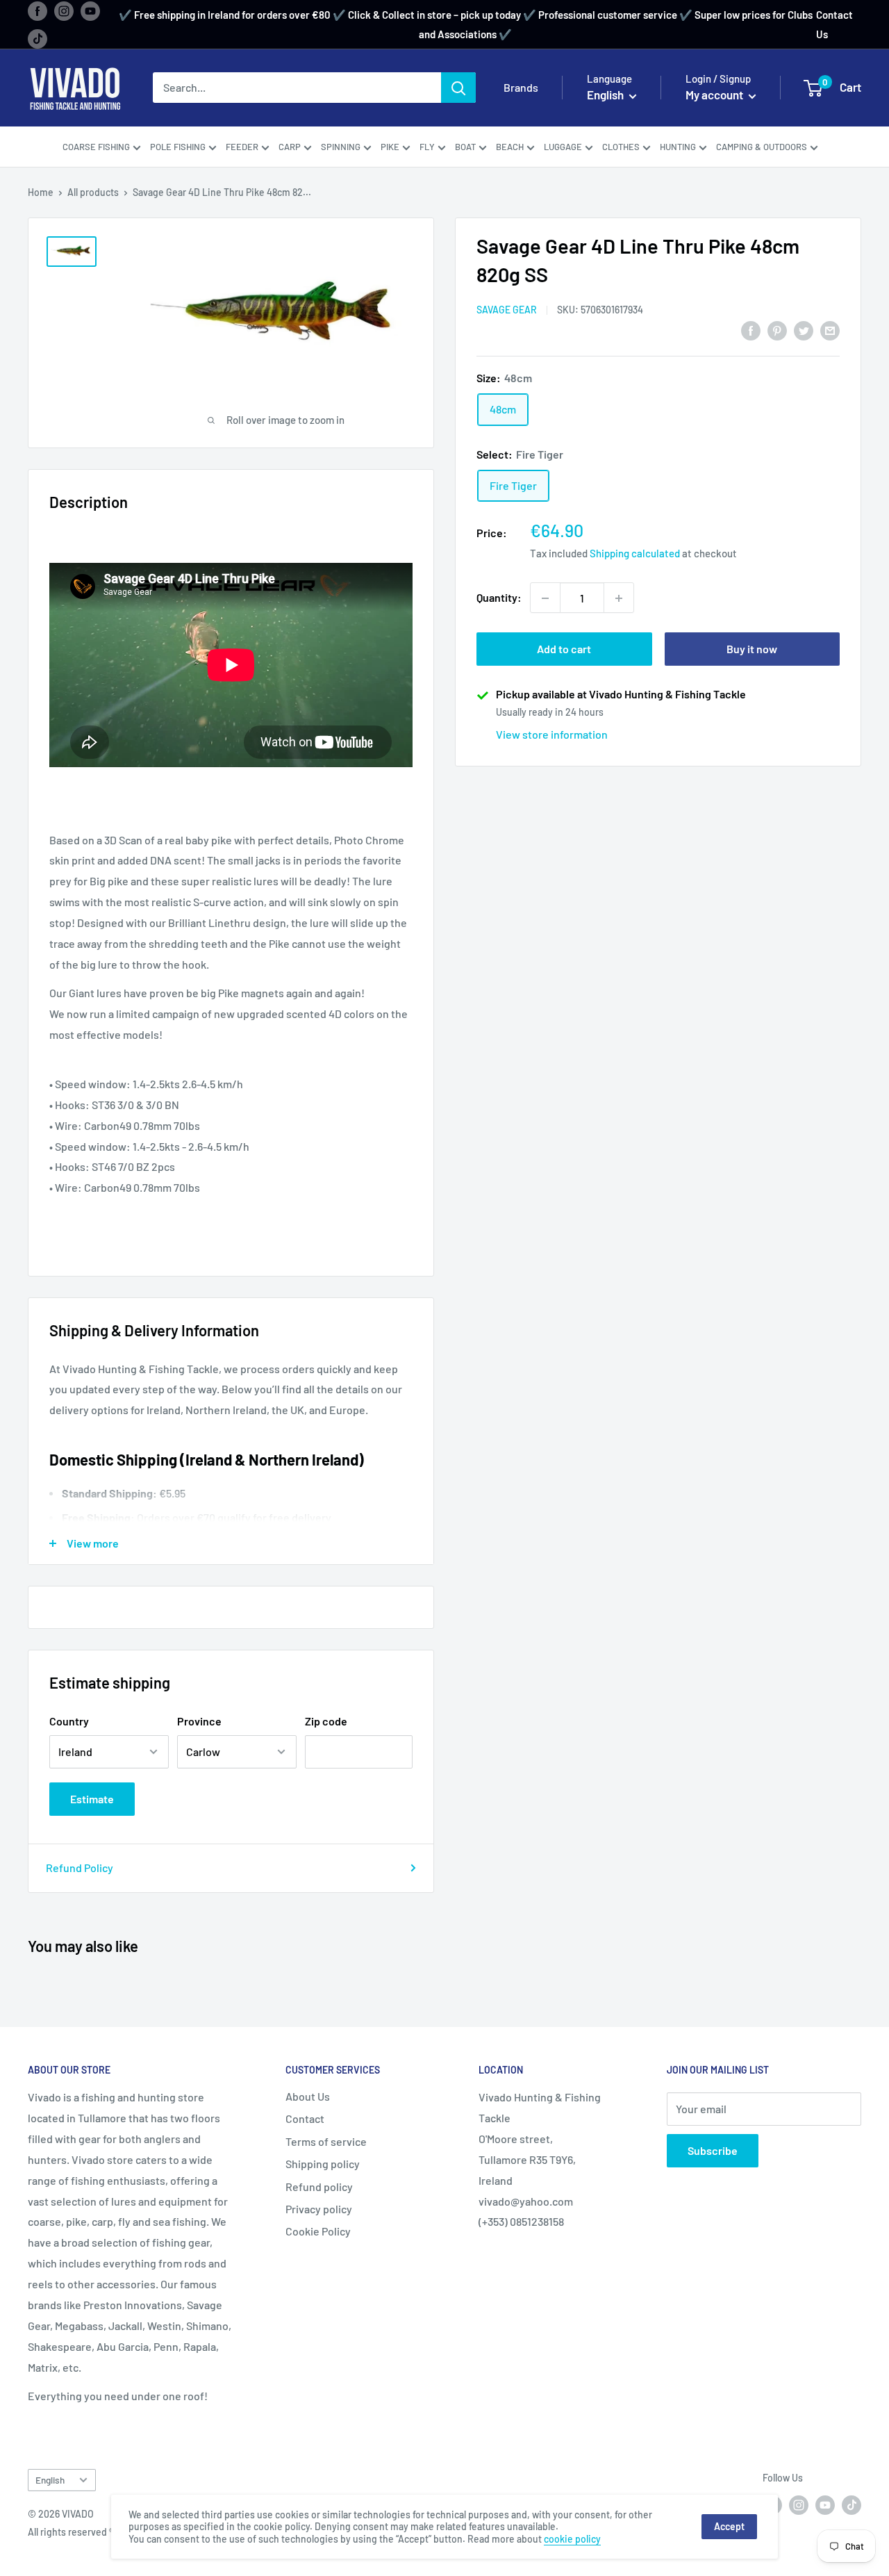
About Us (308, 2096)
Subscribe (713, 2150)
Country (69, 1721)
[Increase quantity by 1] (619, 598)
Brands (521, 88)
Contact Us (834, 24)
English (50, 2480)
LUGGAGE (563, 147)
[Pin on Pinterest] (777, 330)
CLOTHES (621, 147)
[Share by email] (830, 330)
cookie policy (572, 2539)
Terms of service (326, 2141)
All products (93, 192)
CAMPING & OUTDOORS (762, 147)
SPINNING (341, 147)
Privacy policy (319, 2209)
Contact (305, 2118)
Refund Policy (80, 1868)
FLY (427, 147)
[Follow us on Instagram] (64, 10)
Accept (729, 2526)
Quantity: (499, 598)
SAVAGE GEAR (507, 310)
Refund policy (319, 2187)
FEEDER (242, 147)
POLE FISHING (178, 147)
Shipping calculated (635, 554)
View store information (552, 735)
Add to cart (564, 649)
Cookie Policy (318, 2231)
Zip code (326, 1721)
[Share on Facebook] (751, 330)
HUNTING (678, 147)
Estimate (92, 1799)
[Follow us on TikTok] (38, 38)
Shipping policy (323, 2164)
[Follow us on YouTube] (90, 10)
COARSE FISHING (96, 147)
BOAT (465, 147)
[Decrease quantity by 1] (545, 598)
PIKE (390, 147)
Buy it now (752, 649)
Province (199, 1721)
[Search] (458, 88)
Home (41, 192)
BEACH (510, 147)
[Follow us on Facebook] (38, 10)
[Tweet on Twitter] (804, 330)
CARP (290, 147)
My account (715, 95)
